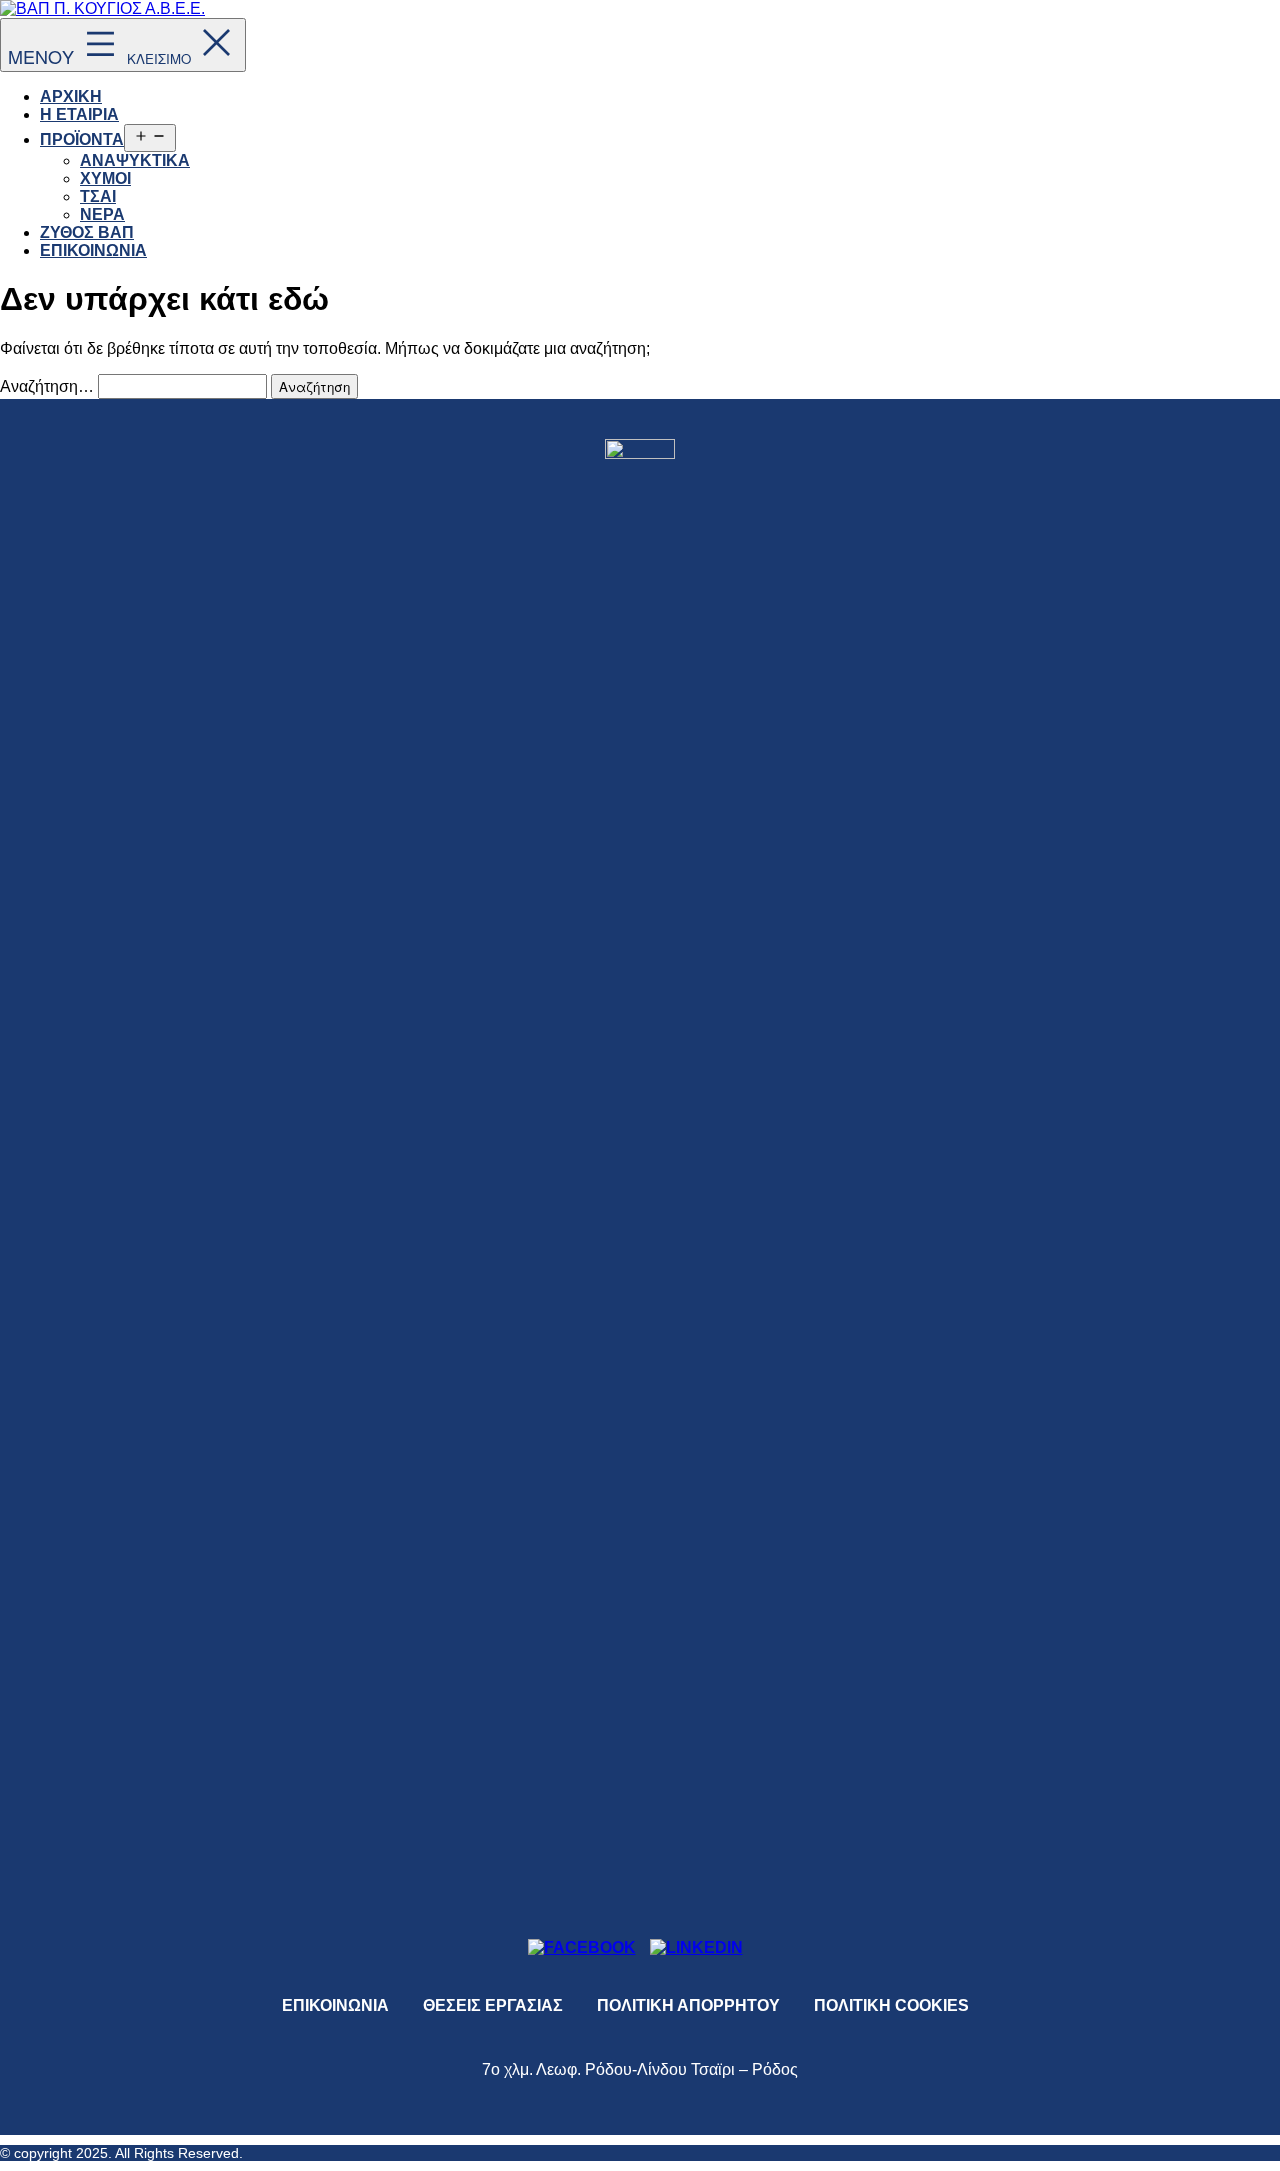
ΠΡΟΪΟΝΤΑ (82, 139)
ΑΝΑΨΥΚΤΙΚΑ (135, 160)
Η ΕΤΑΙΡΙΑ (79, 114)
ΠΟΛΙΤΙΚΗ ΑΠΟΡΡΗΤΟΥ (688, 2005)
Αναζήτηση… (47, 386)
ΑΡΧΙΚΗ (71, 96)
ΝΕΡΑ (102, 214)
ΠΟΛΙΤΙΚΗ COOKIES (891, 2005)
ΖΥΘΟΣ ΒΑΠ (87, 232)
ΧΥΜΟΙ (105, 178)
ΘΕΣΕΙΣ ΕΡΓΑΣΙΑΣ (493, 2005)
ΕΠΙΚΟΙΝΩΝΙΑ (93, 250)
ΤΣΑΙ (98, 196)
